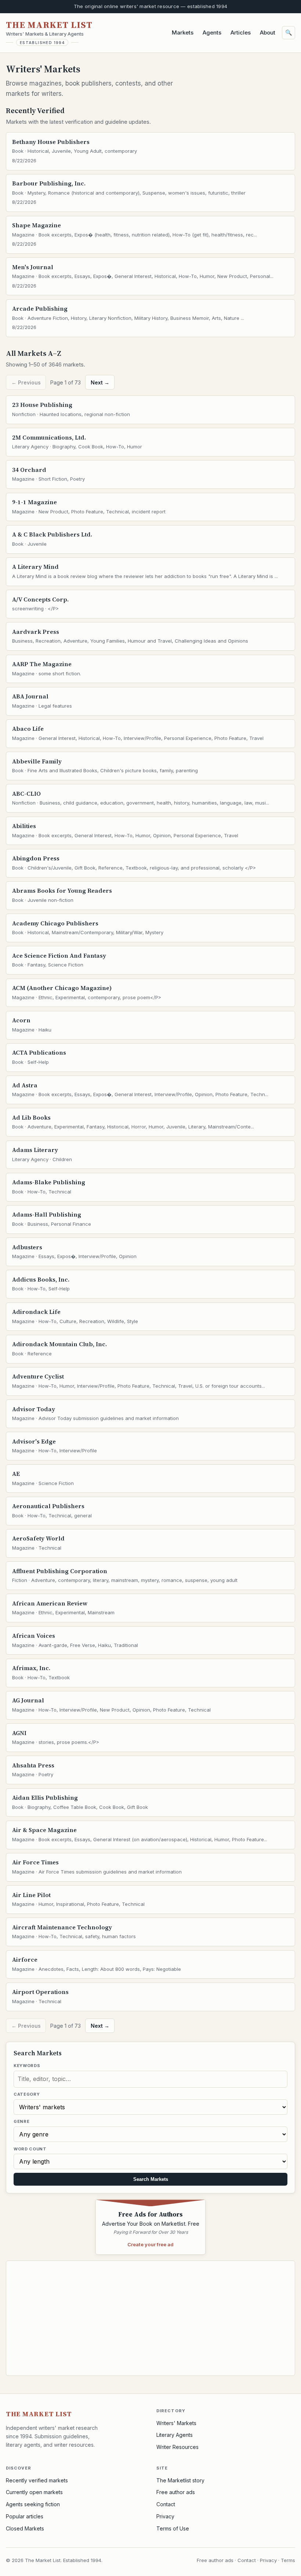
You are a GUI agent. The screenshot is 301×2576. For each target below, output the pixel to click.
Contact (166, 2504)
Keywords (27, 2066)
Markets (183, 32)
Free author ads (176, 2492)
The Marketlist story (180, 2480)
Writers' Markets (176, 2423)
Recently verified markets (37, 2480)
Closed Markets (25, 2528)
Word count (30, 2149)
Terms (288, 2560)
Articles (241, 32)
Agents (212, 32)
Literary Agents (175, 2435)
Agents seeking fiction (33, 2504)
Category (27, 2094)
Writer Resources (177, 2447)
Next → (100, 382)
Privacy (165, 2516)
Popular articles (25, 2516)
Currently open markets (34, 2492)
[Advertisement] (150, 2318)
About (268, 32)
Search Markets (151, 2179)
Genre (21, 2121)
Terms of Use (173, 2528)
